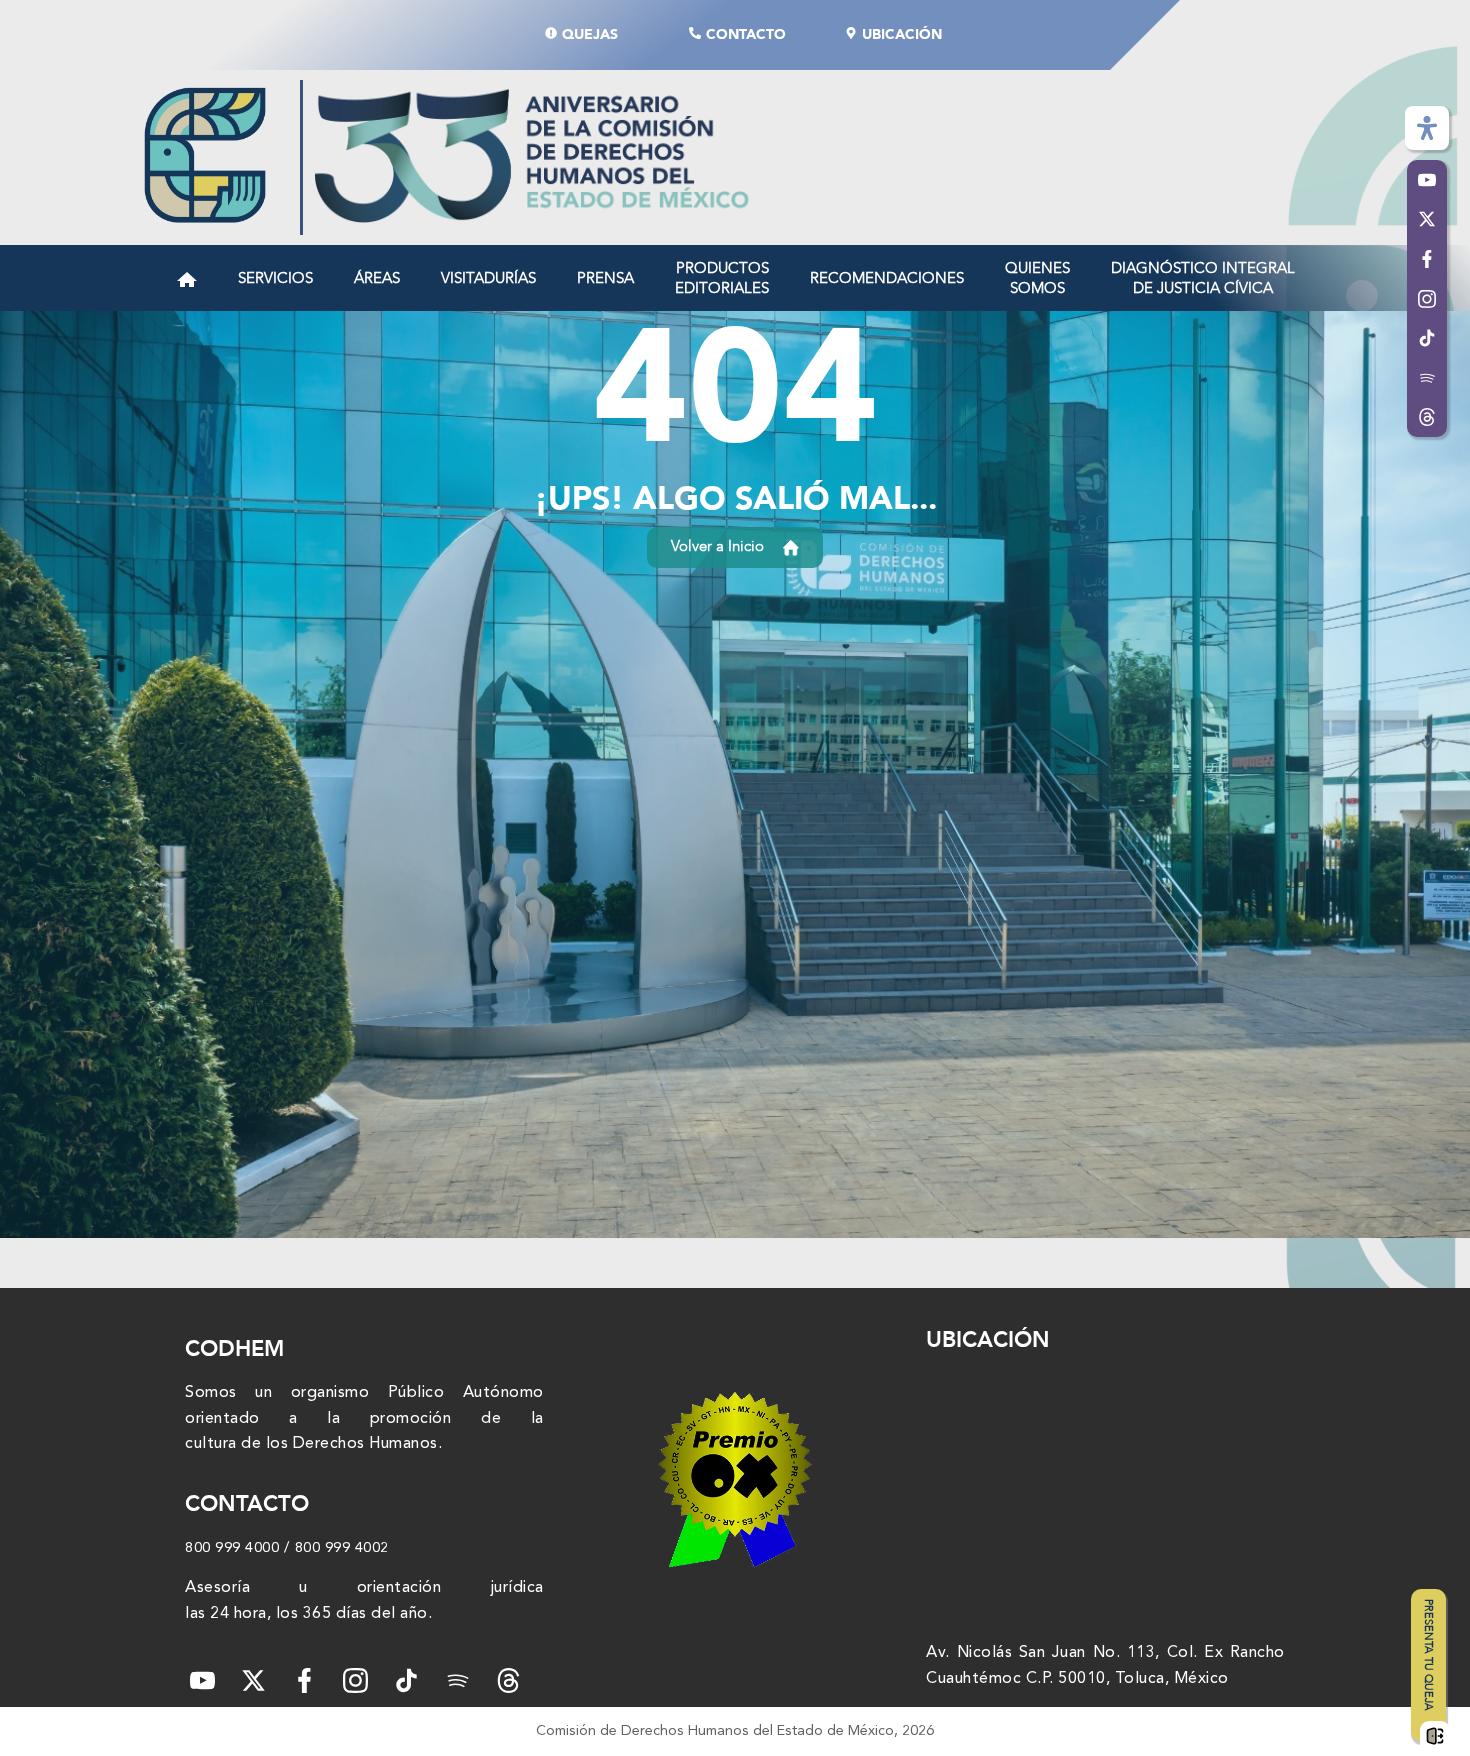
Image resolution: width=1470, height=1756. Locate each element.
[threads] (508, 1680)
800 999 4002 (342, 1548)
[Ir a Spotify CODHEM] (1427, 378)
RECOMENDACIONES (887, 278)
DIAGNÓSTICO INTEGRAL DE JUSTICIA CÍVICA (1203, 278)
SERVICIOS (275, 278)
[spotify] (457, 1680)
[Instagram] (355, 1680)
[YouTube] (202, 1680)
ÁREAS (377, 278)
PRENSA (605, 278)
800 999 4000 (232, 1548)
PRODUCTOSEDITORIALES (722, 278)
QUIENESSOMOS (1037, 278)
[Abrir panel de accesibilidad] (1427, 128)
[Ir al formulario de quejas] (1435, 1738)
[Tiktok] (406, 1680)
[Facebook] (304, 1680)
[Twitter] (253, 1680)
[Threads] (1427, 418)
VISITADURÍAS (488, 278)
